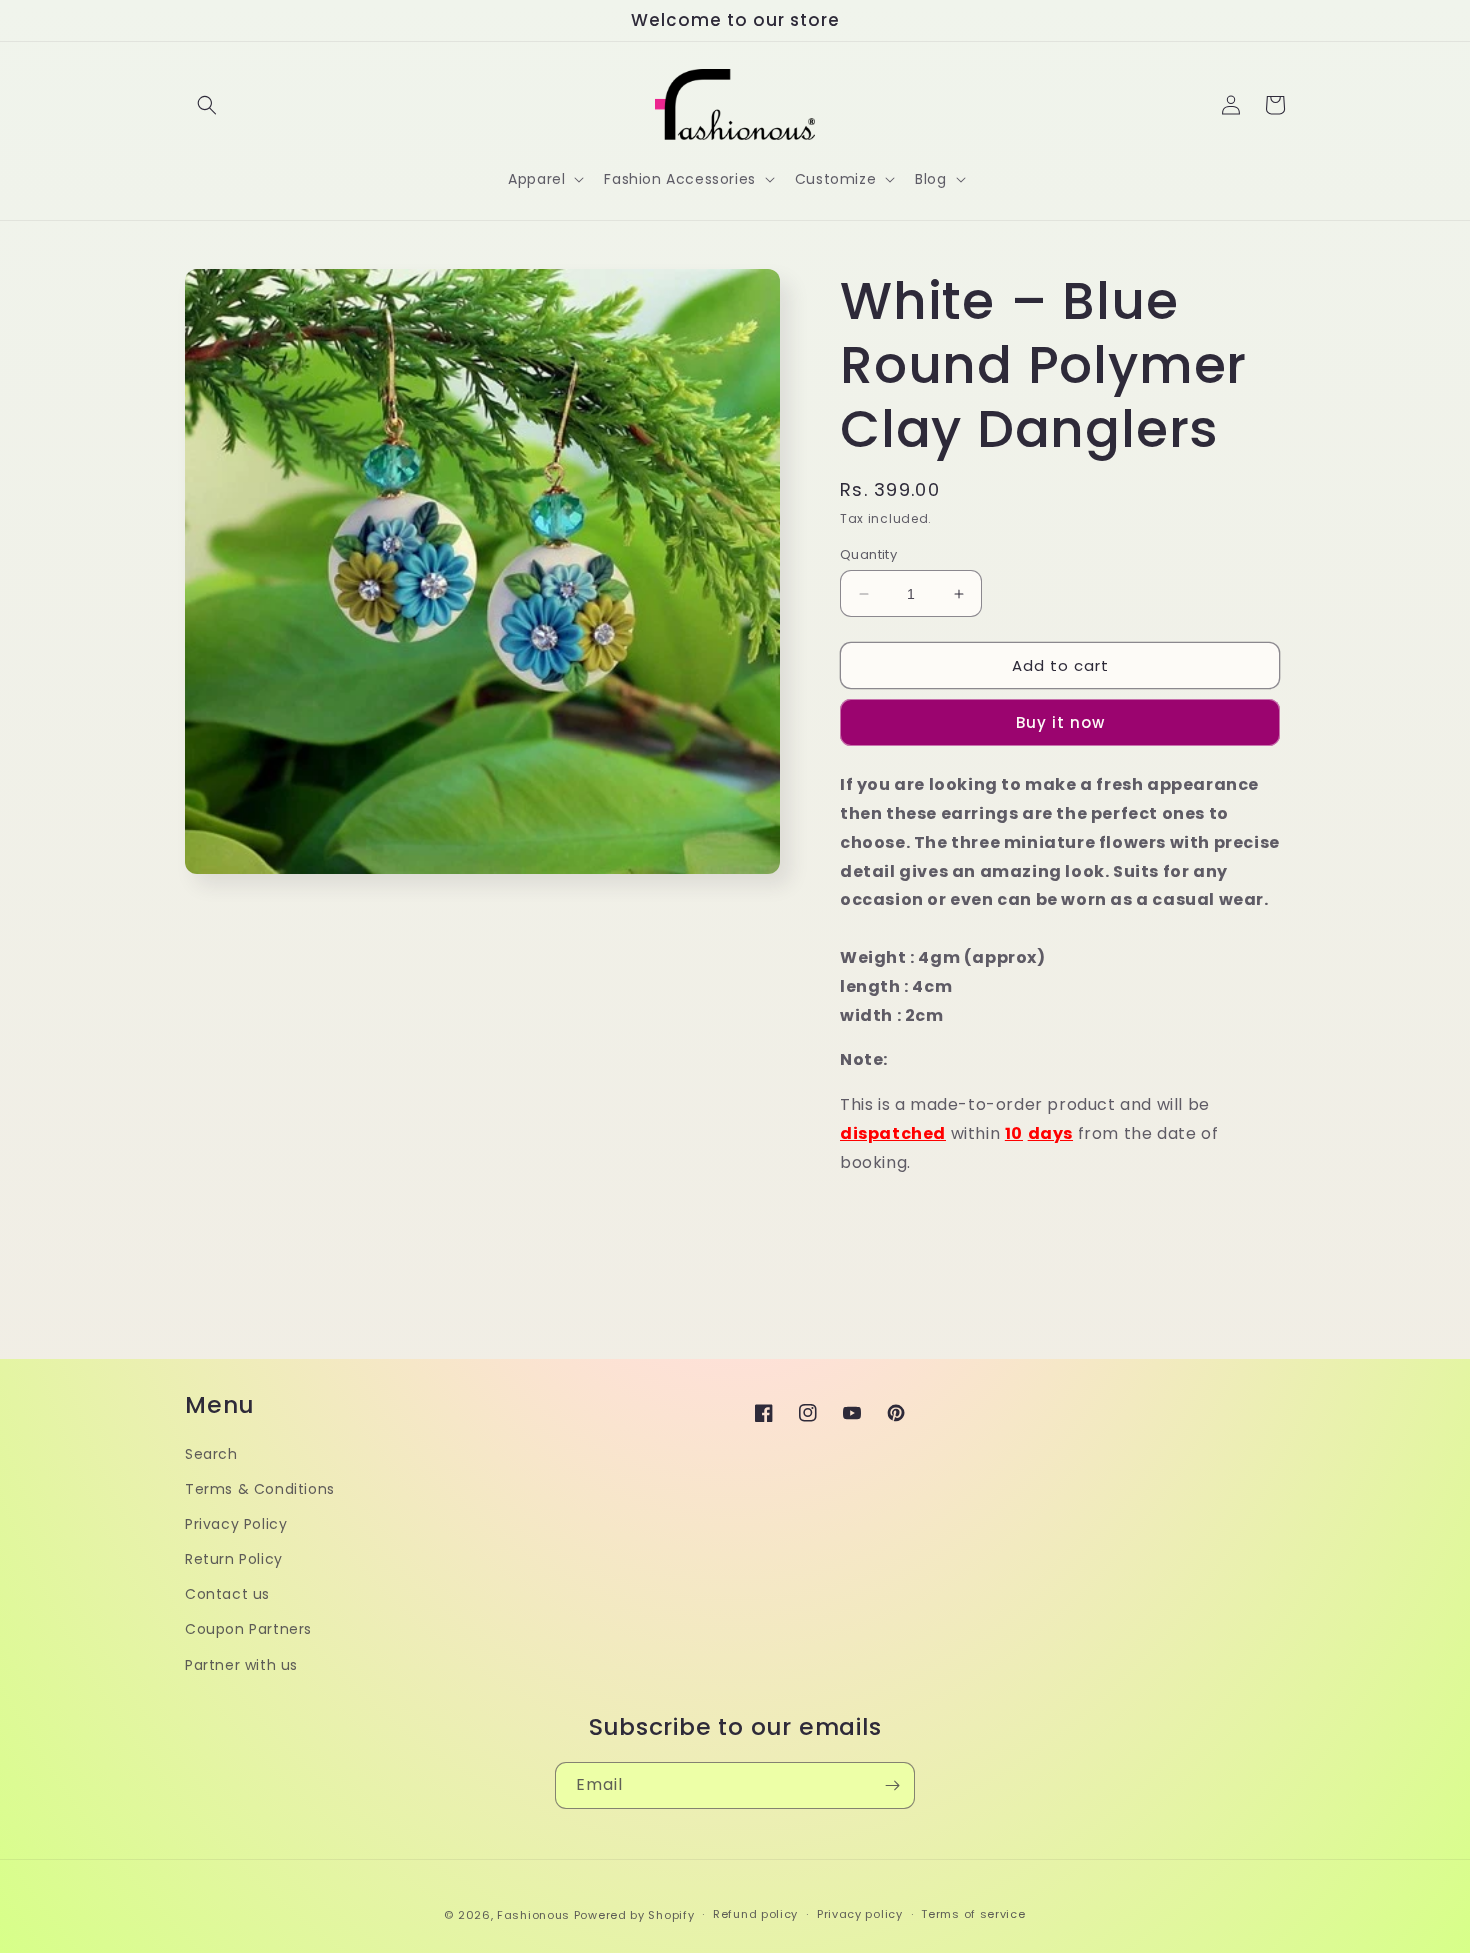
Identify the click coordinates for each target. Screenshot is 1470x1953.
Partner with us (241, 1665)
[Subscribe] (892, 1785)
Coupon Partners (248, 1629)
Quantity (868, 554)
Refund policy (755, 1914)
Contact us (227, 1594)
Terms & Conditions (260, 1489)
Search (211, 1454)
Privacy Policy (236, 1524)
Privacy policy (860, 1914)
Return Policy (234, 1559)
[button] (207, 105)
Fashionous (533, 1915)
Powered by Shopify (634, 1915)
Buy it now (1060, 722)
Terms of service (973, 1914)
